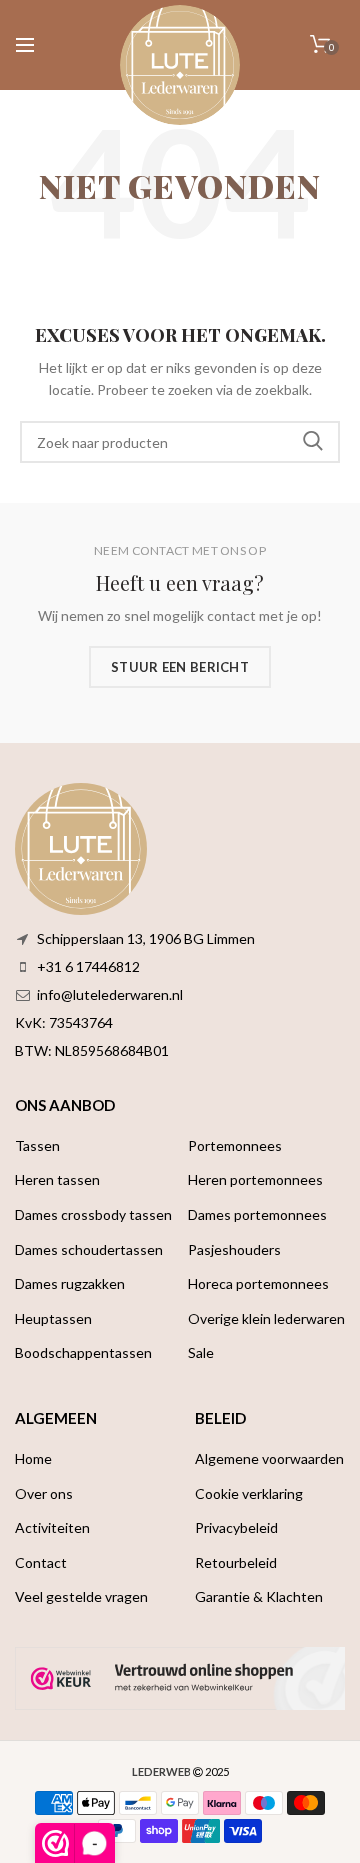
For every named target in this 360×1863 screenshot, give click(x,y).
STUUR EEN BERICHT (180, 667)
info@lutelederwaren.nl (110, 994)
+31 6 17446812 (88, 966)
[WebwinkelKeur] (180, 1678)
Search (313, 442)
